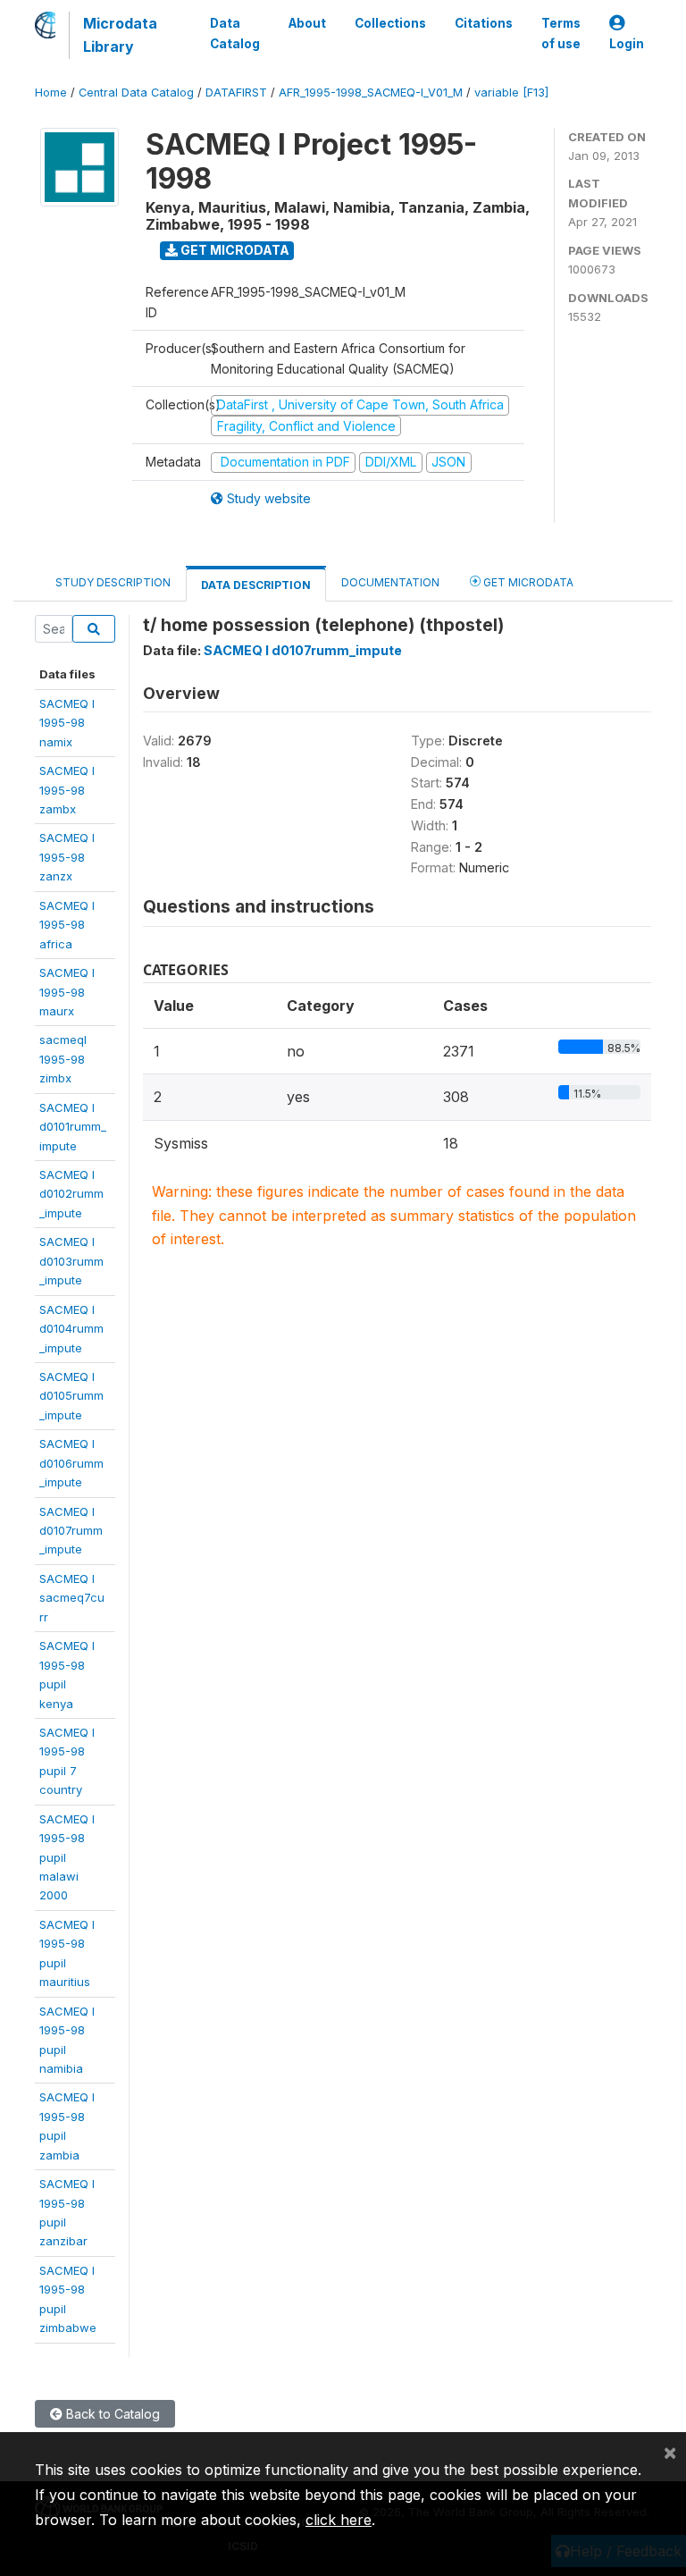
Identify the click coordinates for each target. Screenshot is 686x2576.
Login (627, 44)
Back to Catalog (111, 2414)
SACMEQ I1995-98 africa (67, 925)
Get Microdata (234, 250)
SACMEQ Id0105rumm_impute (71, 1396)
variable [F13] (511, 93)
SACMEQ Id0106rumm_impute (71, 1463)
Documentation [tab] (390, 582)
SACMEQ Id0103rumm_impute (71, 1261)
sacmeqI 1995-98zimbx (63, 1059)
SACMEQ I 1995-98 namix (67, 723)
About (307, 23)
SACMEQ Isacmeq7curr (72, 1598)
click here (339, 2520)
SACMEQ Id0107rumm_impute (71, 1531)
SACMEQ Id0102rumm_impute (71, 1194)
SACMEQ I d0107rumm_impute (303, 650)
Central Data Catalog (136, 93)
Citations (484, 23)
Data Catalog (235, 33)
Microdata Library (120, 35)
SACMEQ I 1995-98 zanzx (67, 857)
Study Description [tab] (113, 582)
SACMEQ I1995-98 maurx (67, 992)
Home (51, 93)
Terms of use (561, 33)
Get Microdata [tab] (527, 582)
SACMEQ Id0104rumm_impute (71, 1329)
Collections (390, 23)
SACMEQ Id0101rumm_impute (73, 1127)
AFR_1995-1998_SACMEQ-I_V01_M (371, 93)
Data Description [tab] (256, 585)
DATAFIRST (236, 93)
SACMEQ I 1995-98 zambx (67, 790)
